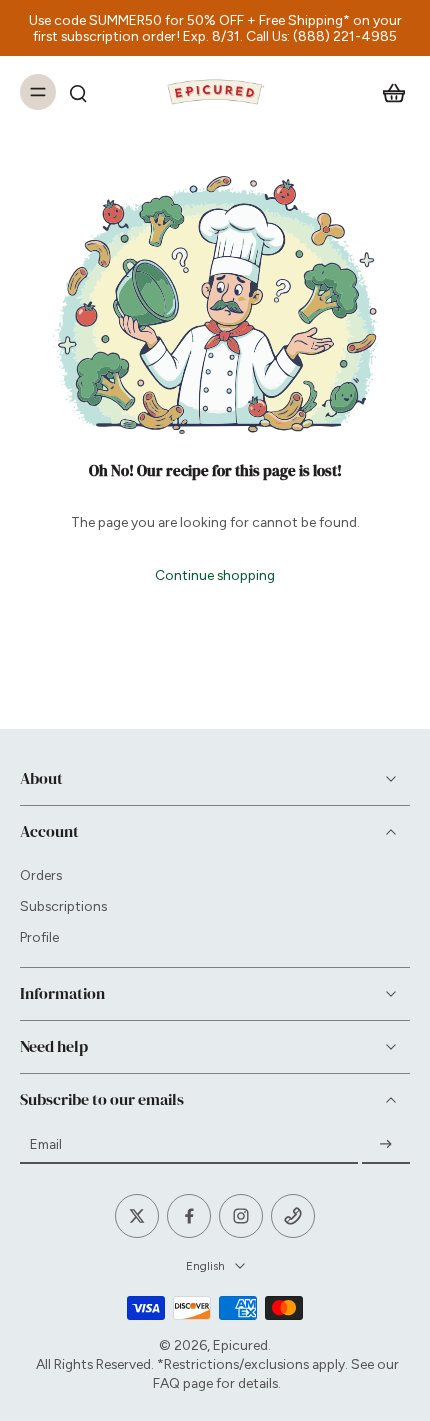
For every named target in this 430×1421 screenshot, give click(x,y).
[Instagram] (241, 1216)
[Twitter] (137, 1216)
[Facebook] (189, 1216)
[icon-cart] (388, 92)
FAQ (166, 1383)
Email (46, 1144)
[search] (78, 92)
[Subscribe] (386, 1144)
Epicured (240, 1345)
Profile (39, 937)
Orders (41, 875)
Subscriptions (63, 906)
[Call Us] (293, 1216)
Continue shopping (215, 575)
